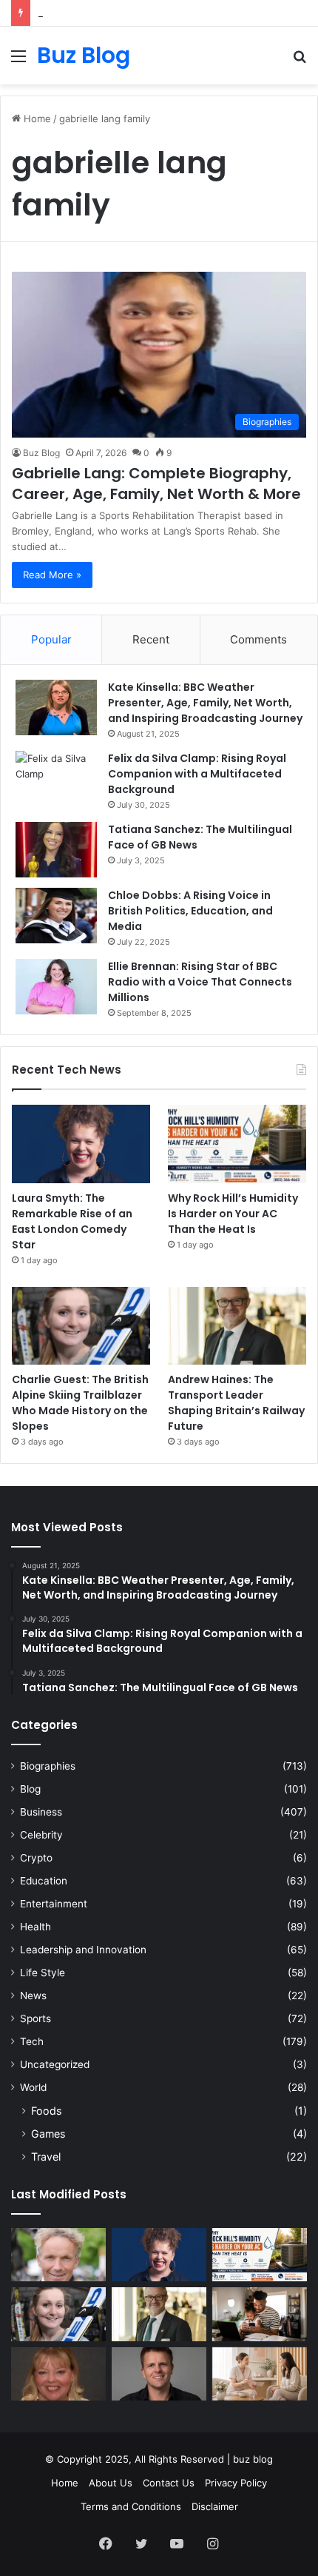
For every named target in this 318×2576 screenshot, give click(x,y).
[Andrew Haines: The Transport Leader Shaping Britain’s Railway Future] (237, 1326)
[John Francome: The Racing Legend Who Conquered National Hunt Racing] (58, 2255)
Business (41, 1812)
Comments (258, 639)
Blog (30, 1789)
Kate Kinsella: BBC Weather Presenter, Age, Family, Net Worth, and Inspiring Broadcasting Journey (205, 703)
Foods (46, 2111)
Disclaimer (215, 2506)
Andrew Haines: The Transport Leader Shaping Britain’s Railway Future (236, 1403)
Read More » (52, 575)
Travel (46, 2157)
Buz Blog (41, 453)
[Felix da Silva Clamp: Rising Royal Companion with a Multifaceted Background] (56, 779)
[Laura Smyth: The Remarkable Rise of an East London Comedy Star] (81, 1144)
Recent (151, 639)
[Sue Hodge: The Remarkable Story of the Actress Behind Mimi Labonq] (58, 2374)
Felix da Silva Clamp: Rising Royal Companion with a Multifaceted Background (197, 774)
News (33, 1995)
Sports (35, 2018)
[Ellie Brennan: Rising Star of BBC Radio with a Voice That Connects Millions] (56, 987)
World (33, 2087)
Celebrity (41, 1835)
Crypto (36, 1858)
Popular (51, 639)
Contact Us (169, 2483)
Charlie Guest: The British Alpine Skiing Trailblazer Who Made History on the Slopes (80, 1403)
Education (44, 1881)
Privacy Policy (236, 2483)
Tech (32, 2041)
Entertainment (54, 1904)
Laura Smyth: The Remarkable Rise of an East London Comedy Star (72, 1221)
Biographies (48, 1766)
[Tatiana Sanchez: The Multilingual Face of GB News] (56, 850)
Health (35, 1927)
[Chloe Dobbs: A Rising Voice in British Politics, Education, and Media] (56, 916)
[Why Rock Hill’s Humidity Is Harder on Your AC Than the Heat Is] (237, 1144)
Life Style (43, 1973)
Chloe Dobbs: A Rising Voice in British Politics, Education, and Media (190, 911)
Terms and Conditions (131, 2506)
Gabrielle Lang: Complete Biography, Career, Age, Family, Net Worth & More (156, 484)
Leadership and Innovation (83, 1950)
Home (36, 118)
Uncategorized (55, 2064)
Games (48, 2134)
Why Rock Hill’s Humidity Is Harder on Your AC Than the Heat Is (233, 1214)
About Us (111, 2483)
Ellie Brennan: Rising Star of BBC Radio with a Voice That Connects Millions (200, 982)
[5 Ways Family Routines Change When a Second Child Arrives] (260, 2314)
